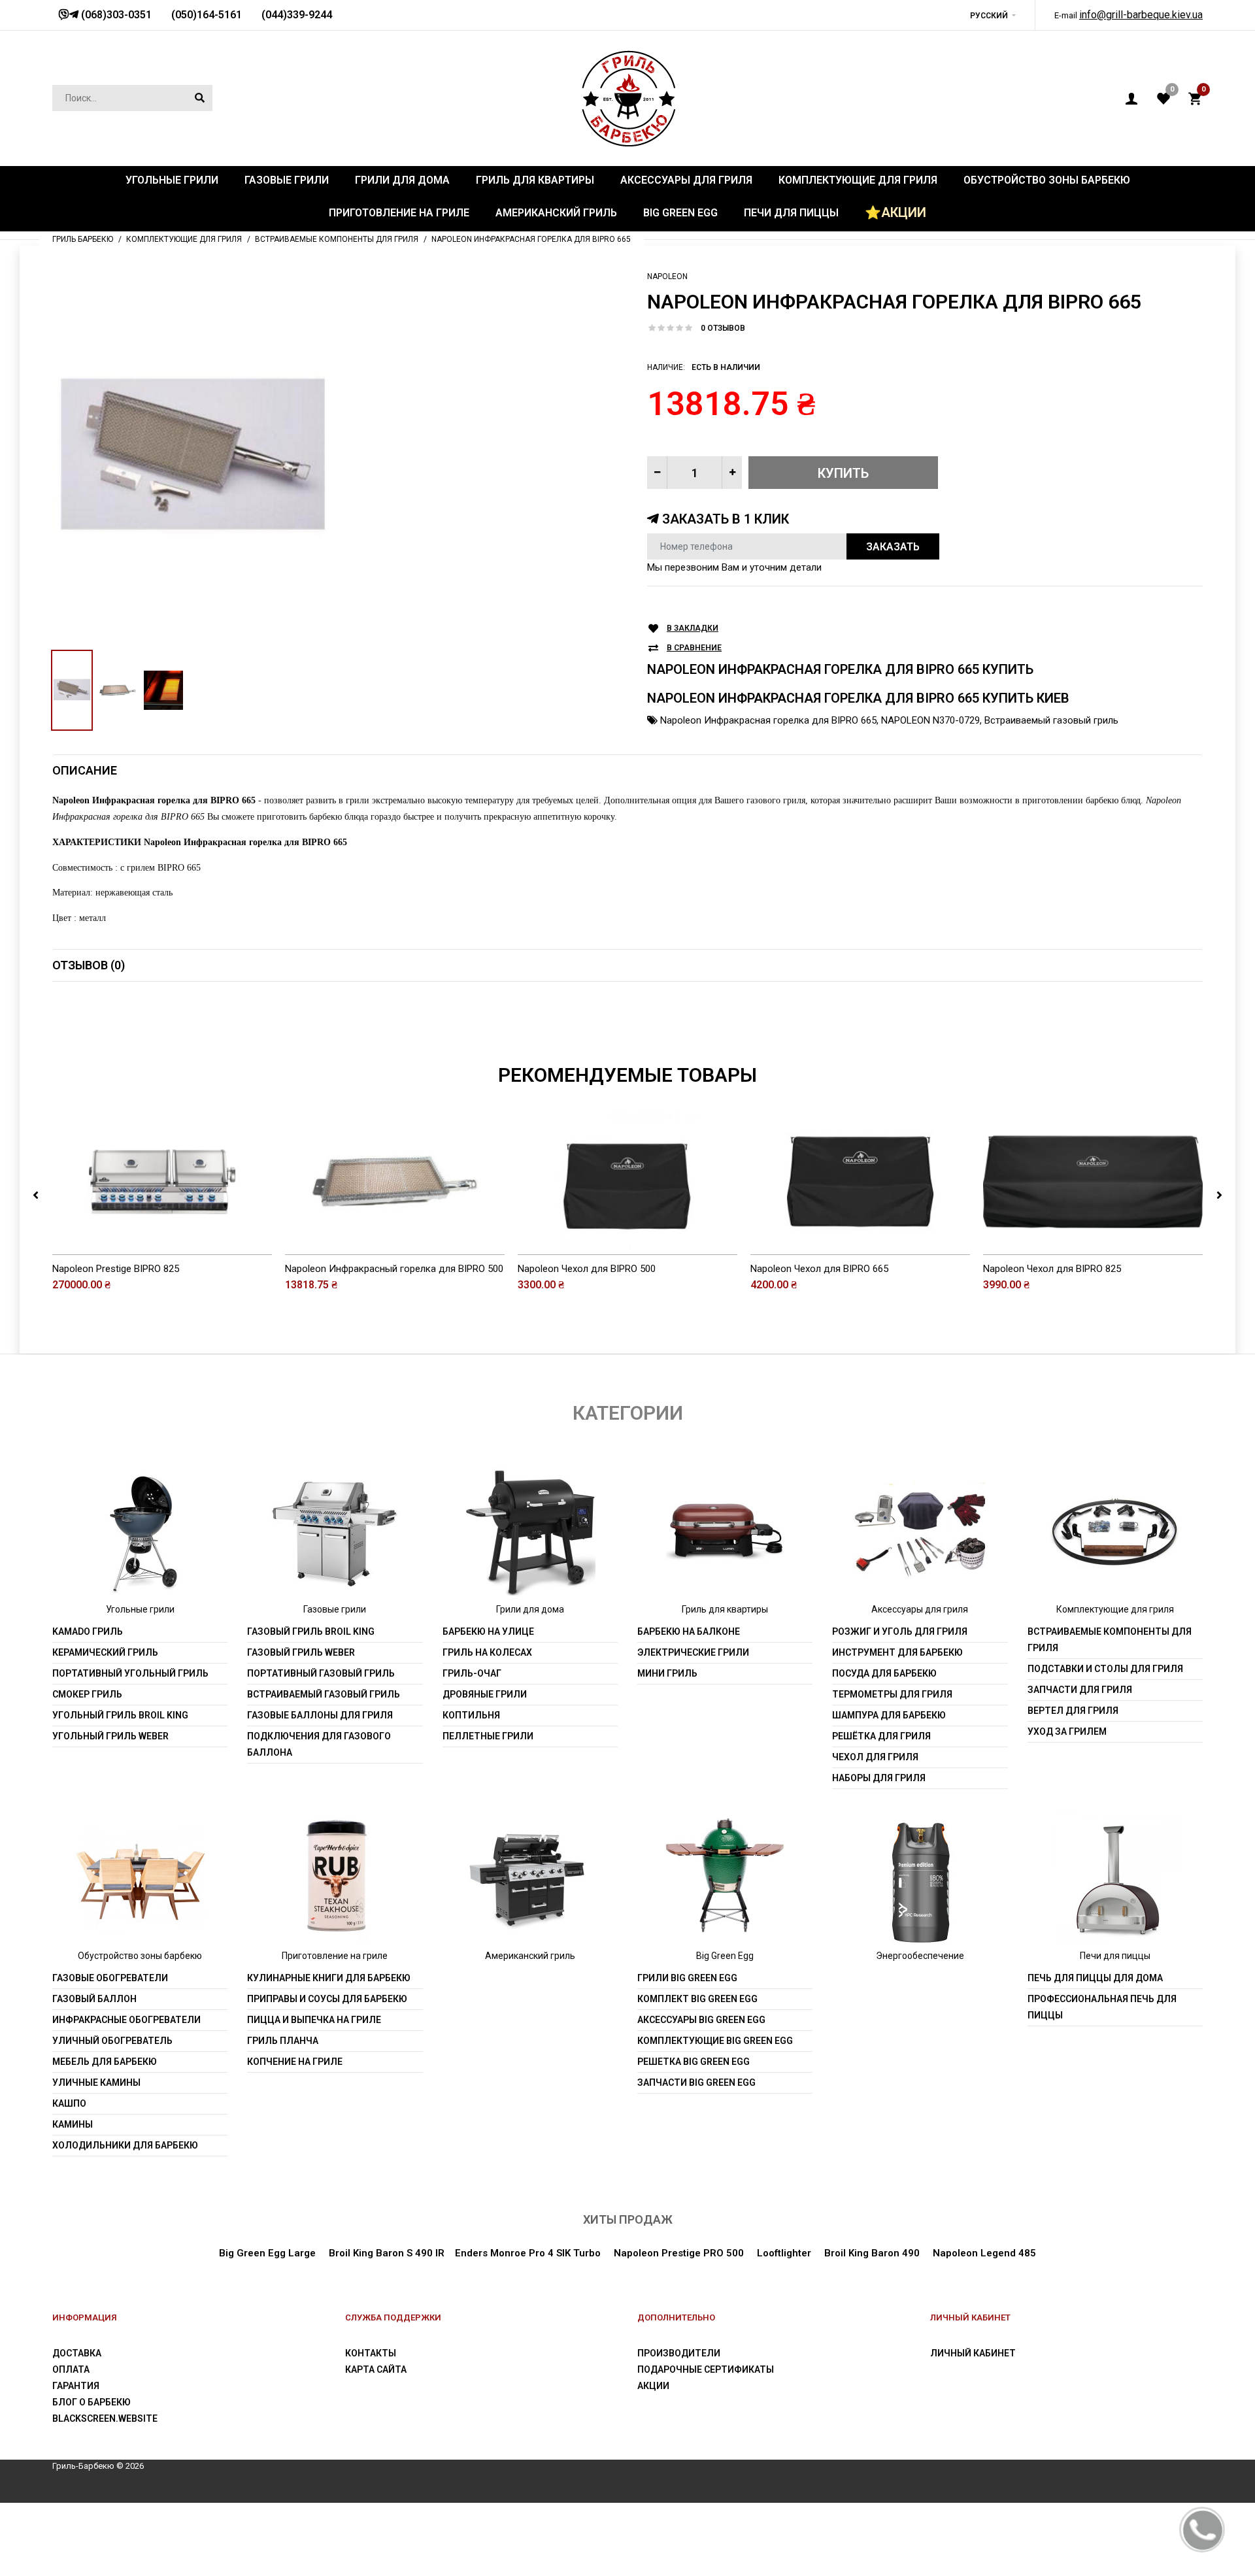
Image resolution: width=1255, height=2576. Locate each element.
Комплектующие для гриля (1115, 1609)
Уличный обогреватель (112, 2041)
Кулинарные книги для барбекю (329, 1978)
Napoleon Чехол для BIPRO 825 (1052, 1269)
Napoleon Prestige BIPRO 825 (116, 1269)
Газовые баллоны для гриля (320, 1715)
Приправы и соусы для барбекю (327, 1999)
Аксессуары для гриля (920, 1609)
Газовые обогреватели (110, 1978)
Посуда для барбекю (884, 1673)
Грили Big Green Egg (687, 1978)
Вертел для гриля (1073, 1711)
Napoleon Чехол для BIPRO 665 (819, 1269)
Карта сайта (376, 2369)
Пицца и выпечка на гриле (314, 2020)
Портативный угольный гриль (130, 1673)
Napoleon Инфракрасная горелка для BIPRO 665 (768, 720)
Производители (679, 2353)
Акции (653, 2386)
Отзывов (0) (89, 965)
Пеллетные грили (488, 1736)
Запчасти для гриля (1080, 1690)
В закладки (693, 628)
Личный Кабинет (973, 2353)
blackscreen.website (105, 2418)
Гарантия (76, 2386)
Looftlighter (784, 2253)
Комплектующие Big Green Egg (715, 2041)
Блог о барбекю (92, 2402)
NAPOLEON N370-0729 (930, 720)
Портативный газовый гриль (321, 1673)
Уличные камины (96, 2083)
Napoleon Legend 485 (984, 2253)
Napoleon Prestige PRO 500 (679, 2253)
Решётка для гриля (881, 1736)
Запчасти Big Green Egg (696, 2083)
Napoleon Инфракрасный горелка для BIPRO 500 (394, 1269)
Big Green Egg (725, 1956)
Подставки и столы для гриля (1105, 1669)
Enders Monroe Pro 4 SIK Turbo (528, 2253)
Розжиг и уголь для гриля (900, 1631)
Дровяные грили (485, 1694)
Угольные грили (140, 1609)
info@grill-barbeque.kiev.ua (1141, 15)
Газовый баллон (94, 1999)
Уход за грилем (1067, 1731)
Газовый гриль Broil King (311, 1631)
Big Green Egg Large (267, 2253)
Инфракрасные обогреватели (126, 2020)
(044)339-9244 (297, 15)
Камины (73, 2124)
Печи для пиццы (1115, 1956)
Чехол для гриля (875, 1757)
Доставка (77, 2353)
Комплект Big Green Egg (697, 1999)
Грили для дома (530, 1609)
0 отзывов (723, 328)
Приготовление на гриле (335, 1956)
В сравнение (694, 648)
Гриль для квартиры (725, 1609)
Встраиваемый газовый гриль (1051, 720)
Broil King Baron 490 (872, 2253)
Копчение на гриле (295, 2062)
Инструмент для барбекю (897, 1652)
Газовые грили (335, 1609)
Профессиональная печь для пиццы (1102, 2007)
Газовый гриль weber (301, 1652)
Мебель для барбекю (105, 2062)
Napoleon (667, 276)
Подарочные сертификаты (706, 2369)
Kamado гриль (88, 1631)
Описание (85, 770)
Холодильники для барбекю (125, 2145)
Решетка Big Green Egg (694, 2062)
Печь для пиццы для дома (1095, 1978)
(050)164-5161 (207, 15)
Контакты (371, 2353)
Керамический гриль (105, 1652)
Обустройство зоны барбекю (140, 1956)
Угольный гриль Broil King (120, 1715)
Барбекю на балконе (689, 1631)
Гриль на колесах (487, 1652)
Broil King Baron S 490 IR (387, 2253)
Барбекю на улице (488, 1631)
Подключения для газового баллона (319, 1744)
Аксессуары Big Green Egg (701, 2020)
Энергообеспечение (920, 1956)
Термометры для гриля (892, 1694)
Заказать (893, 547)
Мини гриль (667, 1673)
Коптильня (471, 1715)
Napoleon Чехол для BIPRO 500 (587, 1269)
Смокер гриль (87, 1694)
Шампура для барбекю (889, 1715)
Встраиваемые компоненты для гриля (1110, 1640)
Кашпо (69, 2103)
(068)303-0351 (115, 15)
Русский (989, 16)
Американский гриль (530, 1956)
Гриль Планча (283, 2041)
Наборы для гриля (879, 1778)
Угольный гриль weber (110, 1736)
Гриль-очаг (472, 1673)
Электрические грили (693, 1652)
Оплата (71, 2369)
